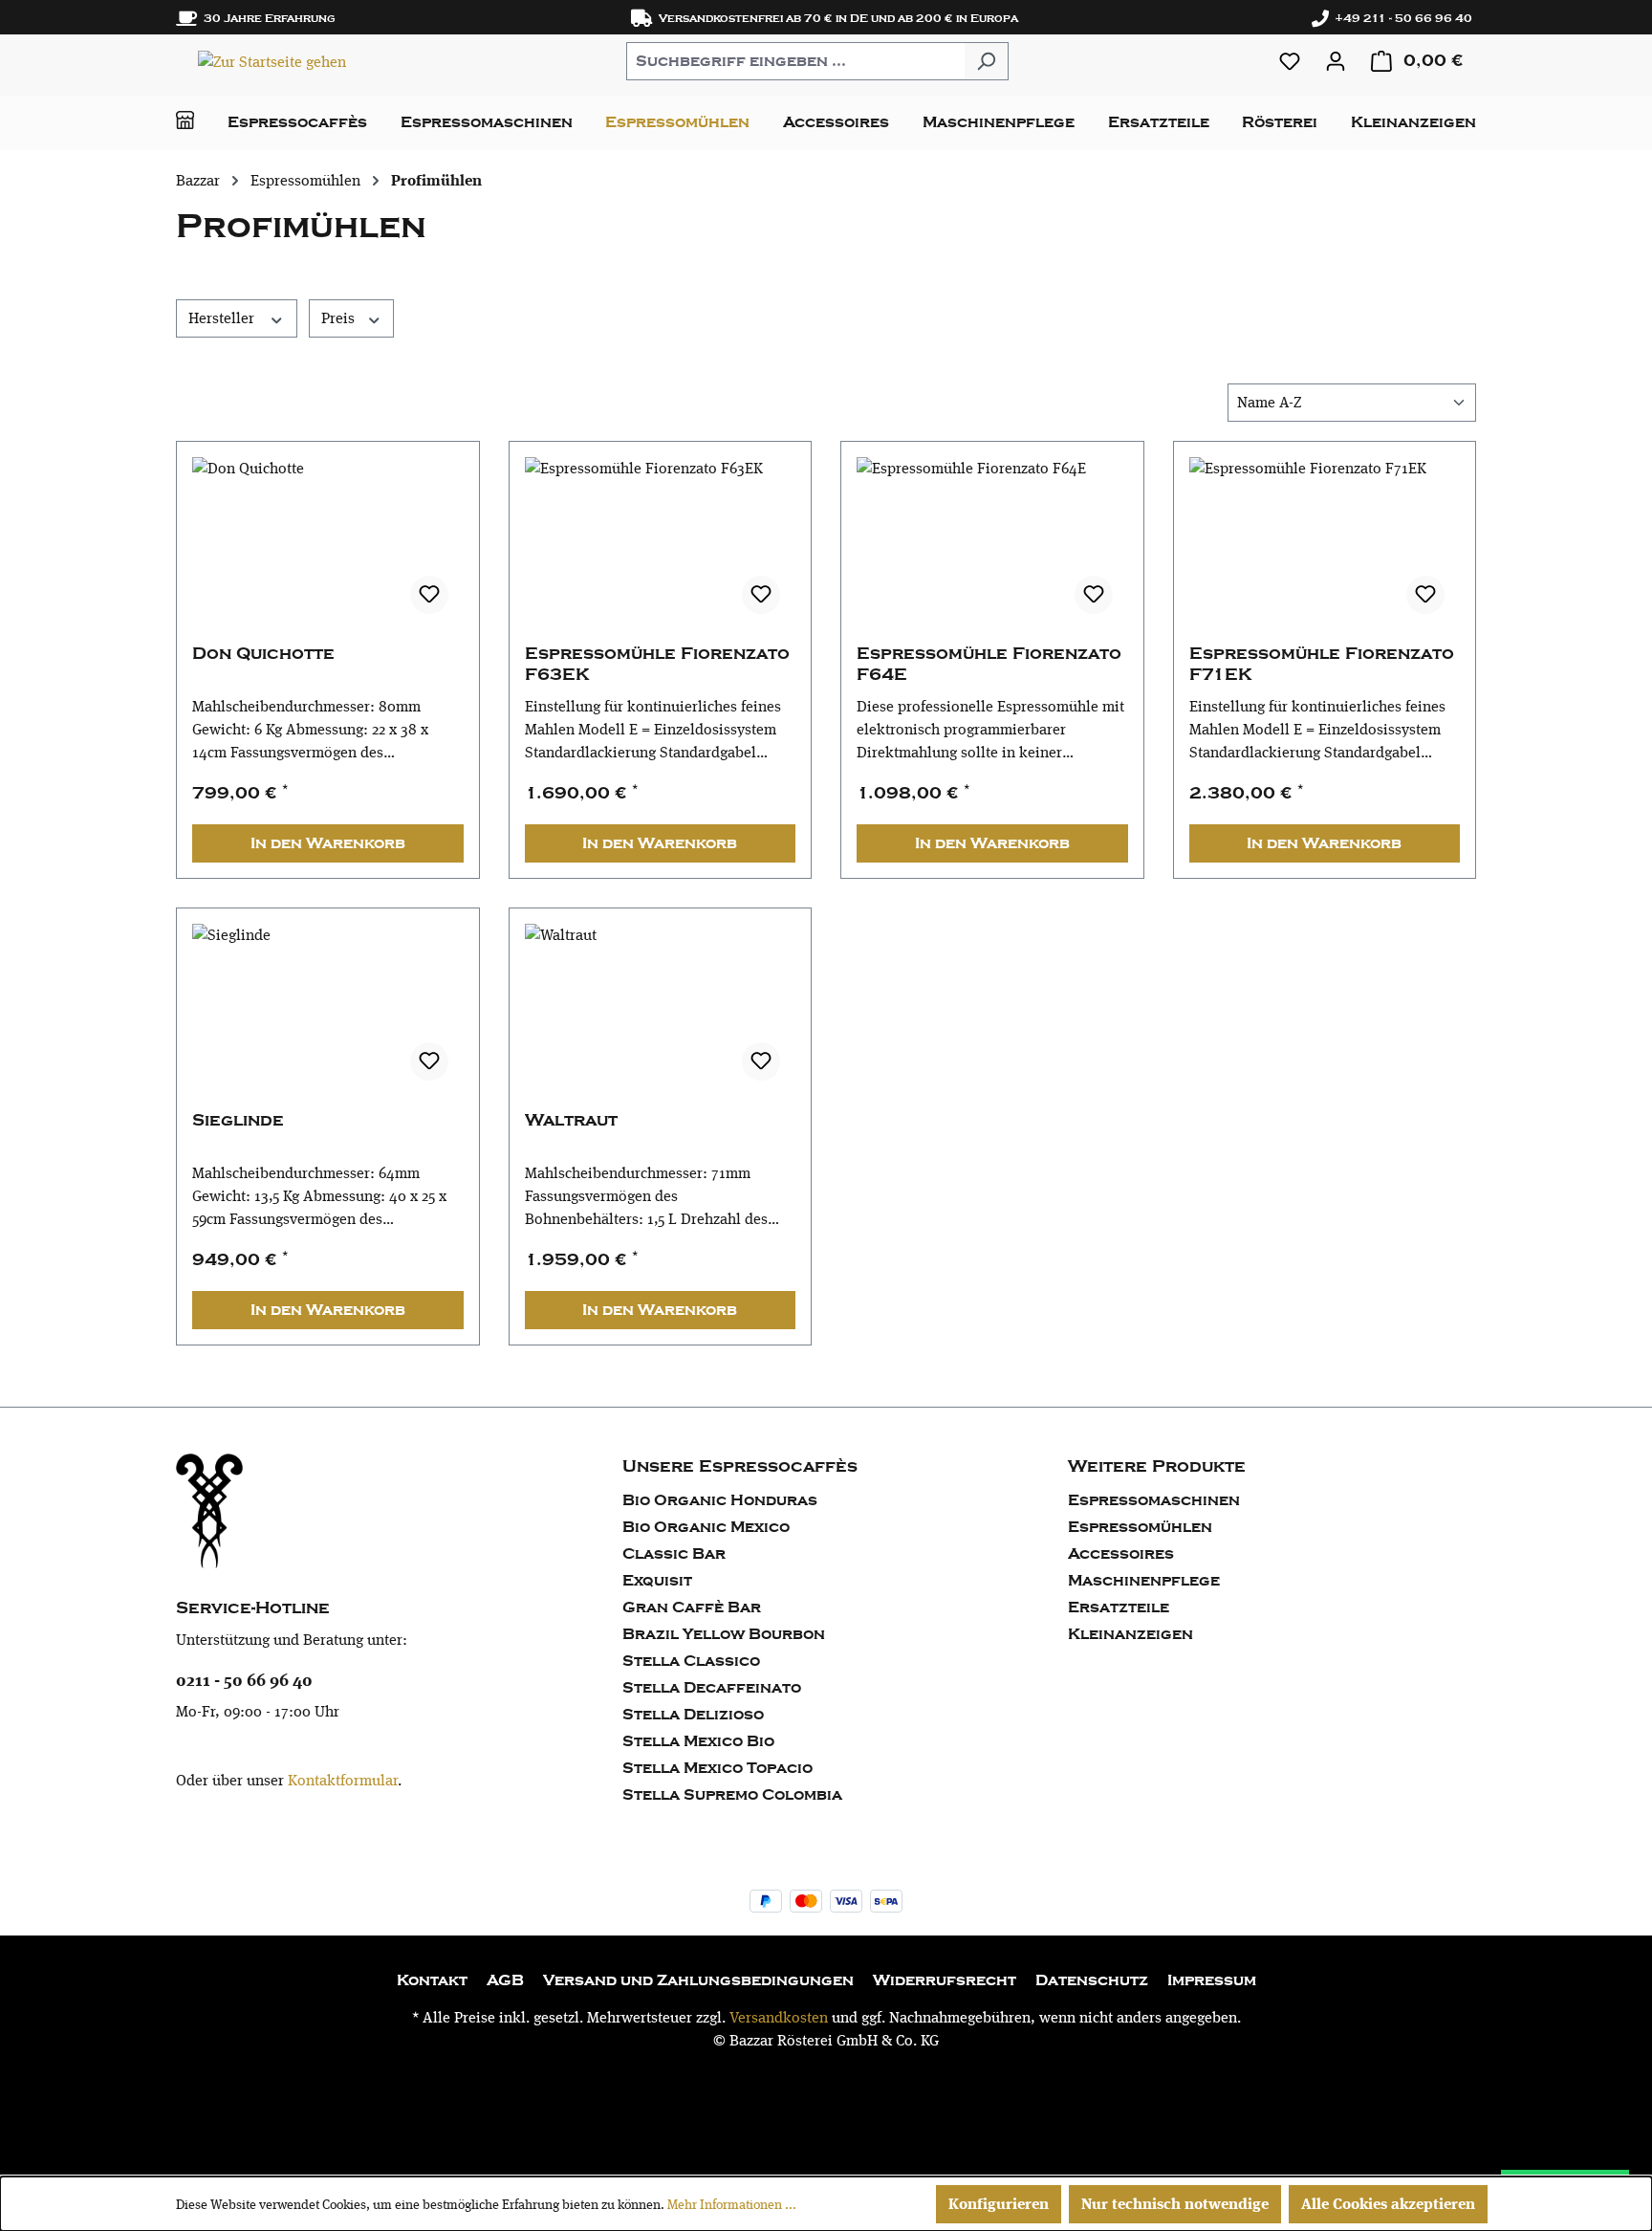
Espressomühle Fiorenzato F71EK (1322, 664)
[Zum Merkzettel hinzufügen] (429, 595)
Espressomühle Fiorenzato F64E (989, 664)
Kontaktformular (343, 1780)
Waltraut (571, 1120)
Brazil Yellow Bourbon (724, 1634)
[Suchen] (986, 61)
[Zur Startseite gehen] (272, 61)
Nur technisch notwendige (1175, 2204)
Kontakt (432, 1980)
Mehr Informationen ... (732, 2204)
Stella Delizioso (693, 1715)
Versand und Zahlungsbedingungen (698, 1980)
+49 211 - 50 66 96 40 (1401, 18)
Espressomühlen (1140, 1527)
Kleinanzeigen (1130, 1634)
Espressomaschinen (1154, 1500)
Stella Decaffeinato (712, 1688)
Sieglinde (238, 1120)
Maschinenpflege (1144, 1581)
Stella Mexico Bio (698, 1741)
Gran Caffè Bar (692, 1608)
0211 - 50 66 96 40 (244, 1680)
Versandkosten (779, 2017)
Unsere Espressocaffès (740, 1466)
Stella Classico (691, 1661)
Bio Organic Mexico (706, 1527)
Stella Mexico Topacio (717, 1768)
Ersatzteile (1119, 1608)
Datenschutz (1092, 1980)
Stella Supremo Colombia (732, 1795)
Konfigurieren (999, 2204)
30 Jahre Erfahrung (267, 18)
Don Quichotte (263, 654)
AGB (505, 1980)
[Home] (185, 120)
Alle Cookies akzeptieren (1388, 2204)
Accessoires (1121, 1554)
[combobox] (795, 61)
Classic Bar (674, 1554)
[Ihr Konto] (1336, 61)
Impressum (1212, 1980)
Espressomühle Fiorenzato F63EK (657, 664)
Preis (340, 318)
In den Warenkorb (328, 843)
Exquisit (657, 1581)
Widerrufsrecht (945, 1980)
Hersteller (223, 318)
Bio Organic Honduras (720, 1500)
